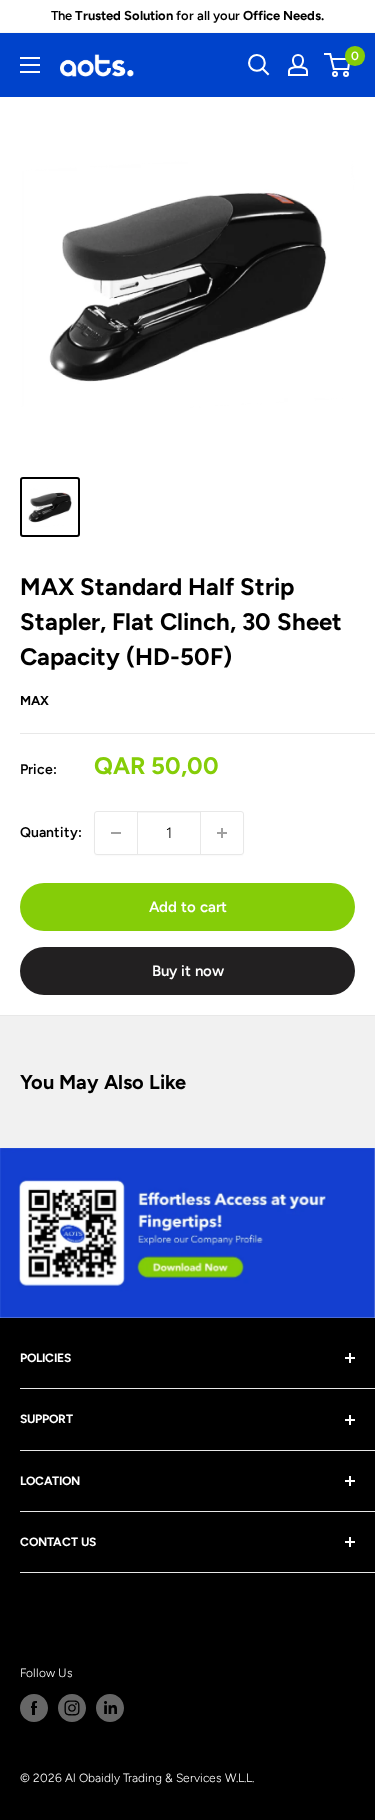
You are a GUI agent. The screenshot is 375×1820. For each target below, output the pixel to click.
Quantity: (51, 832)
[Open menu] (30, 65)
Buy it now (188, 971)
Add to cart (188, 907)
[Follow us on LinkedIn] (110, 1708)
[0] (338, 65)
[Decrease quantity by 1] (116, 833)
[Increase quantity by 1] (222, 833)
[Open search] (259, 65)
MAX (34, 700)
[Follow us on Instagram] (72, 1708)
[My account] (298, 65)
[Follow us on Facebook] (34, 1708)
